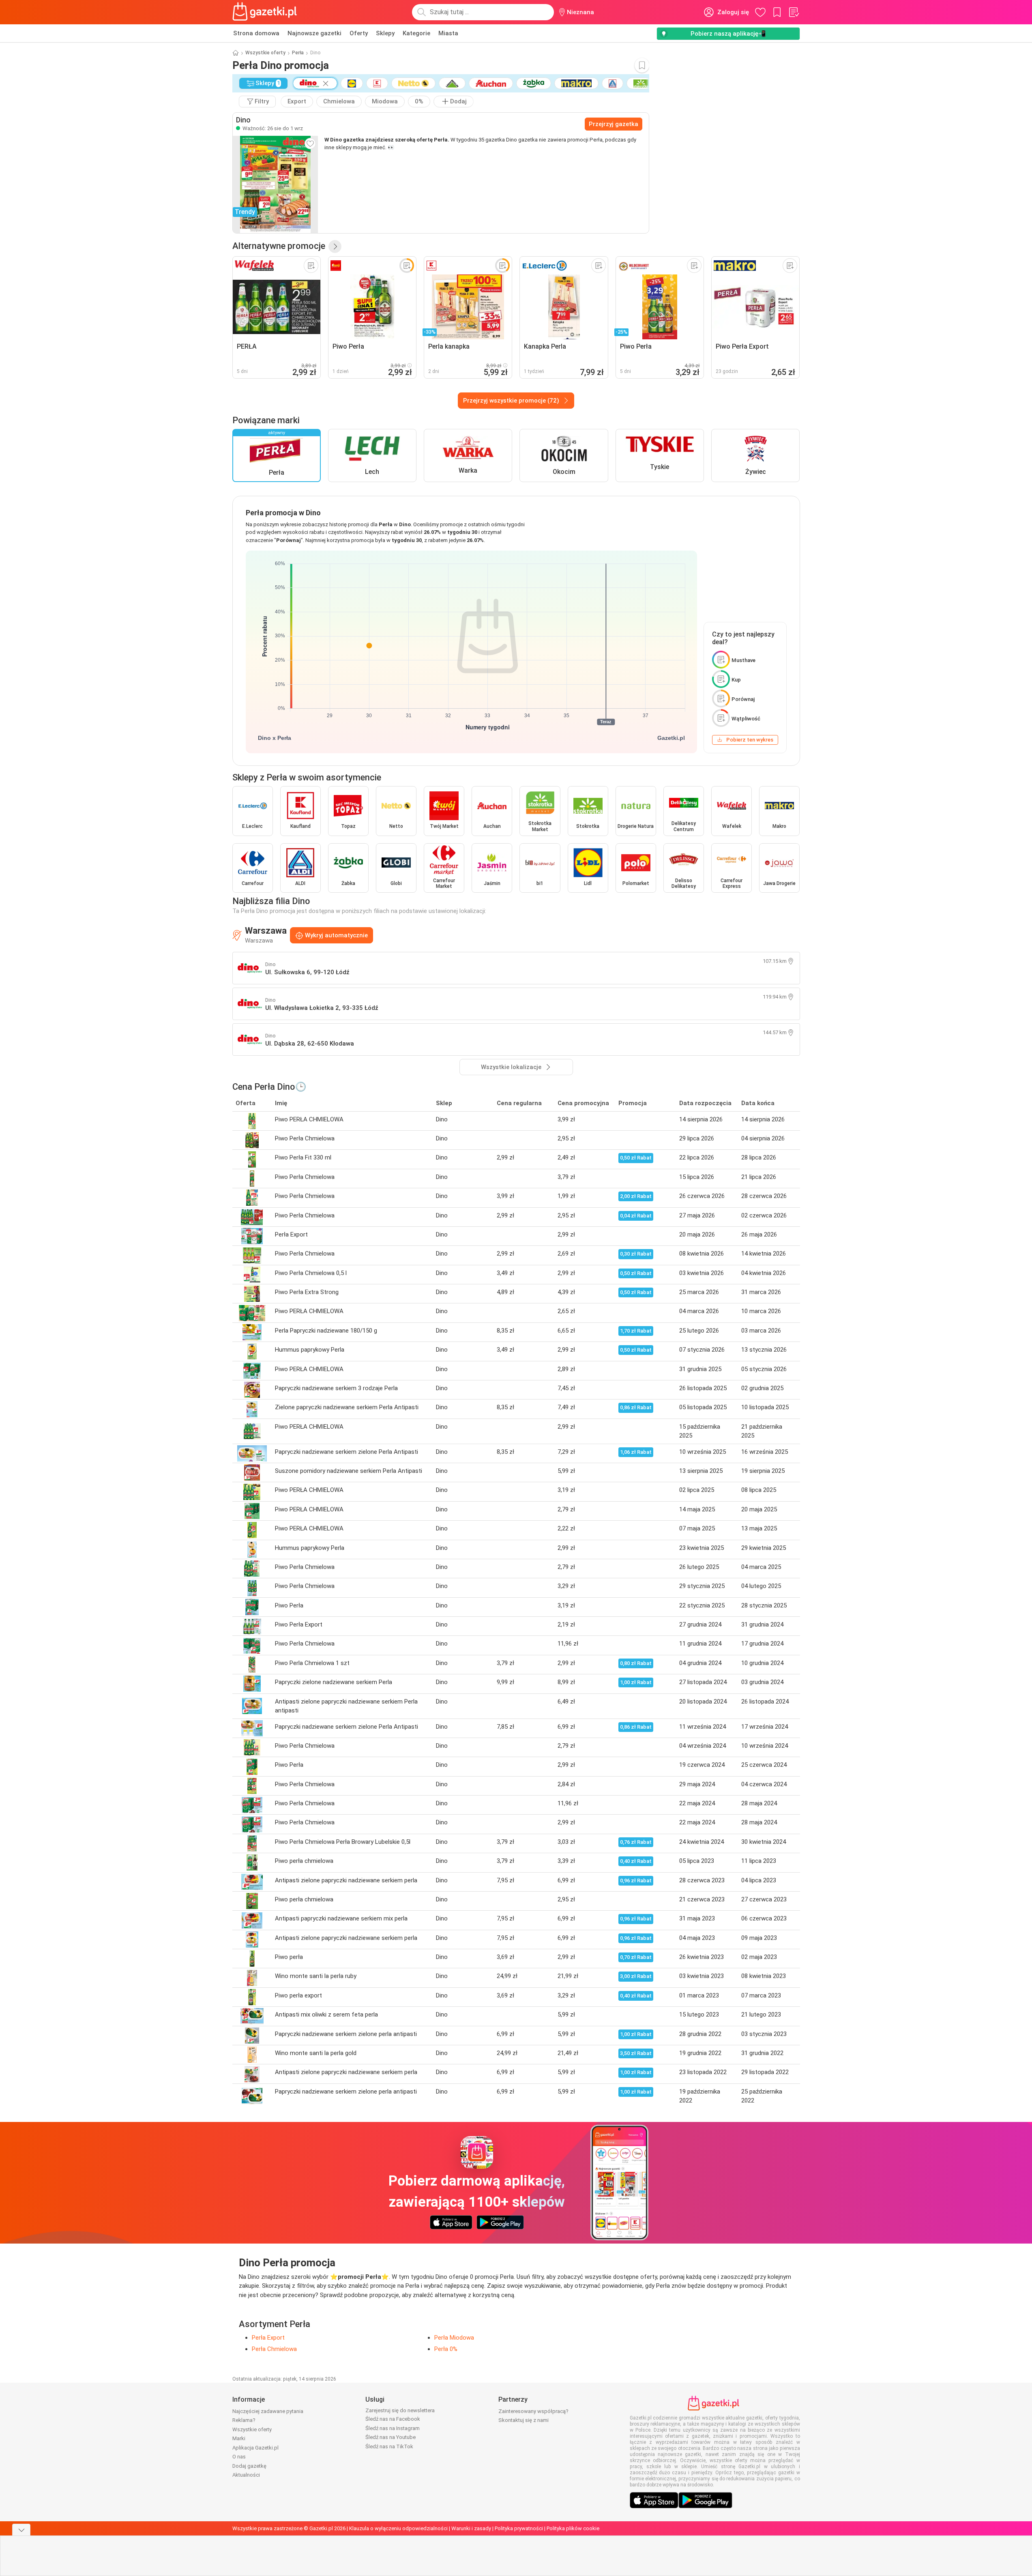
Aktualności (246, 2475)
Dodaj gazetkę (249, 2466)
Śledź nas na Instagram (393, 2428)
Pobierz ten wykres (750, 740)
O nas (239, 2457)
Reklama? (244, 2420)
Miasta (448, 33)
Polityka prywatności (519, 2528)
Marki (239, 2438)
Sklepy (385, 33)
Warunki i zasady (471, 2528)
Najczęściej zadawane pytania (268, 2411)
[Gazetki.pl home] (266, 12)
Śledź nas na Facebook (393, 2419)
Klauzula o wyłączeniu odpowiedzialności (398, 2528)
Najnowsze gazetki (314, 33)
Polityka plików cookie (573, 2528)
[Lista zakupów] (794, 12)
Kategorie (416, 33)
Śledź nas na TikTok (389, 2446)
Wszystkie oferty (265, 53)
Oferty (359, 33)
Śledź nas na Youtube (390, 2437)
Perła (298, 53)
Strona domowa (256, 33)
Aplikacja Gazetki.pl (255, 2448)
